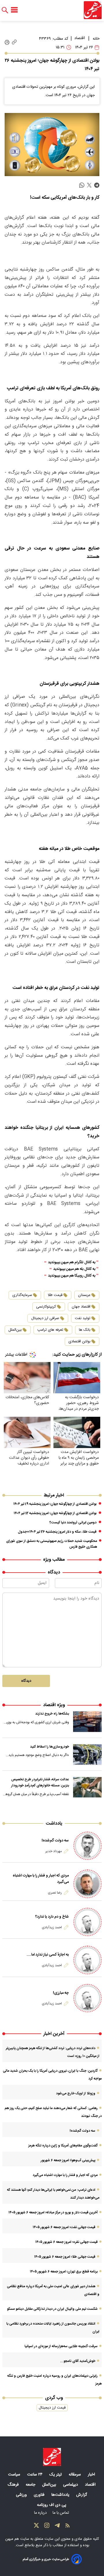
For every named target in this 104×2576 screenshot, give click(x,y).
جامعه (31, 2485)
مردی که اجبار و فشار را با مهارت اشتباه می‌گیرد (41, 1879)
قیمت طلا (55, 1295)
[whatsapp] (82, 185)
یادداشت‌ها (61, 2495)
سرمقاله (75, 2475)
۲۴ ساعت (35, 2475)
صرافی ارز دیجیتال (45, 1318)
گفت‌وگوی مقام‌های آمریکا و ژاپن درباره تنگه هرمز (63, 2146)
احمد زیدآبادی (52, 1927)
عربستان (84, 1295)
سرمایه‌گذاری (22, 1295)
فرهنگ (14, 2485)
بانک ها (85, 1330)
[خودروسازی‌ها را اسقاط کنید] (87, 1755)
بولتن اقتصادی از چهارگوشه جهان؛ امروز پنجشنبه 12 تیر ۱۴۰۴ (55, 1513)
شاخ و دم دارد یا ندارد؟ (52, 1917)
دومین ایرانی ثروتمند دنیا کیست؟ (73, 1522)
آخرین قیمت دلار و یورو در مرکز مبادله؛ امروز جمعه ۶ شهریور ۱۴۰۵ (53, 2212)
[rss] (68, 2527)
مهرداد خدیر (54, 1851)
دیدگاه (26, 1681)
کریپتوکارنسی (46, 1307)
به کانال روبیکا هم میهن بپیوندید (72, 1276)
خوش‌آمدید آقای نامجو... (78, 2361)
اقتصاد (80, 38)
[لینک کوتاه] (14, 42)
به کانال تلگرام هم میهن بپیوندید (72, 1263)
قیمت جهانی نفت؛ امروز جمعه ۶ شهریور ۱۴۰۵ (64, 2227)
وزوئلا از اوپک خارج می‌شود (76, 2093)
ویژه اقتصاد (54, 1705)
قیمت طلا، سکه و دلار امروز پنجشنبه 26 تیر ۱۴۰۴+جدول (57, 1532)
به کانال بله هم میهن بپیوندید (74, 1269)
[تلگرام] (57, 2527)
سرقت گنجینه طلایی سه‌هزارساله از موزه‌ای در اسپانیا (61, 2346)
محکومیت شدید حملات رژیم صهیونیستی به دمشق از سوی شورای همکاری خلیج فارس (52, 1544)
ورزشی (22, 2495)
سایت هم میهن (17, 2539)
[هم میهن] (93, 10)
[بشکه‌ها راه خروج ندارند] (87, 1721)
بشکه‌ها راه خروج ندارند (52, 1714)
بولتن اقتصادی (79, 1341)
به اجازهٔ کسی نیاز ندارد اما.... (48, 1955)
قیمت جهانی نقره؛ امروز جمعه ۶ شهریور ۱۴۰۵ (66, 2242)
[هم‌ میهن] (52, 2457)
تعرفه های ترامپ (50, 1330)
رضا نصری (55, 1893)
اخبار (92, 2475)
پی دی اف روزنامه (52, 2505)
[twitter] (89, 185)
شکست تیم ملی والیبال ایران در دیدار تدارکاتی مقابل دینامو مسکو (52, 2309)
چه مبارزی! (61, 1993)
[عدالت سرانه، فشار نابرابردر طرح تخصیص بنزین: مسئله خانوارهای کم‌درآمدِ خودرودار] (87, 1787)
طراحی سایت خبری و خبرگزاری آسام (46, 2559)
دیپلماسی (71, 2485)
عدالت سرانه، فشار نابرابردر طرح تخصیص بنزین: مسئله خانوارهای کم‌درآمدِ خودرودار (40, 1783)
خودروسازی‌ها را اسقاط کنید (50, 1747)
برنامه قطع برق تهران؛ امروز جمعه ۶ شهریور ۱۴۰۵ (64, 2272)
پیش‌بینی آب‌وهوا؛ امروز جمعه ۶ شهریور (68, 2160)
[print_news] (7, 42)
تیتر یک (56, 2475)
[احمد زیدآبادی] (88, 1922)
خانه (96, 39)
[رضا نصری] (88, 1884)
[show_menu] (14, 10)
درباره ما (41, 2513)
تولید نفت (83, 1318)
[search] (5, 10)
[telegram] (97, 185)
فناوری (40, 2495)
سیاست (15, 2475)
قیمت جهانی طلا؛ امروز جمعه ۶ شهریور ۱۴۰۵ (65, 2257)
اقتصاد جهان (81, 1307)
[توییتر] (36, 2527)
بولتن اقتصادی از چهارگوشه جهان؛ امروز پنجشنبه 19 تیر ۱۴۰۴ (55, 1504)
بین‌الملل (15, 1330)
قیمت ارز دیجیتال (52, 2408)
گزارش (82, 2495)
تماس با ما (61, 2513)
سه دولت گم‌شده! (55, 1841)
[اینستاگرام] (47, 2527)
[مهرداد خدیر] (88, 1846)
